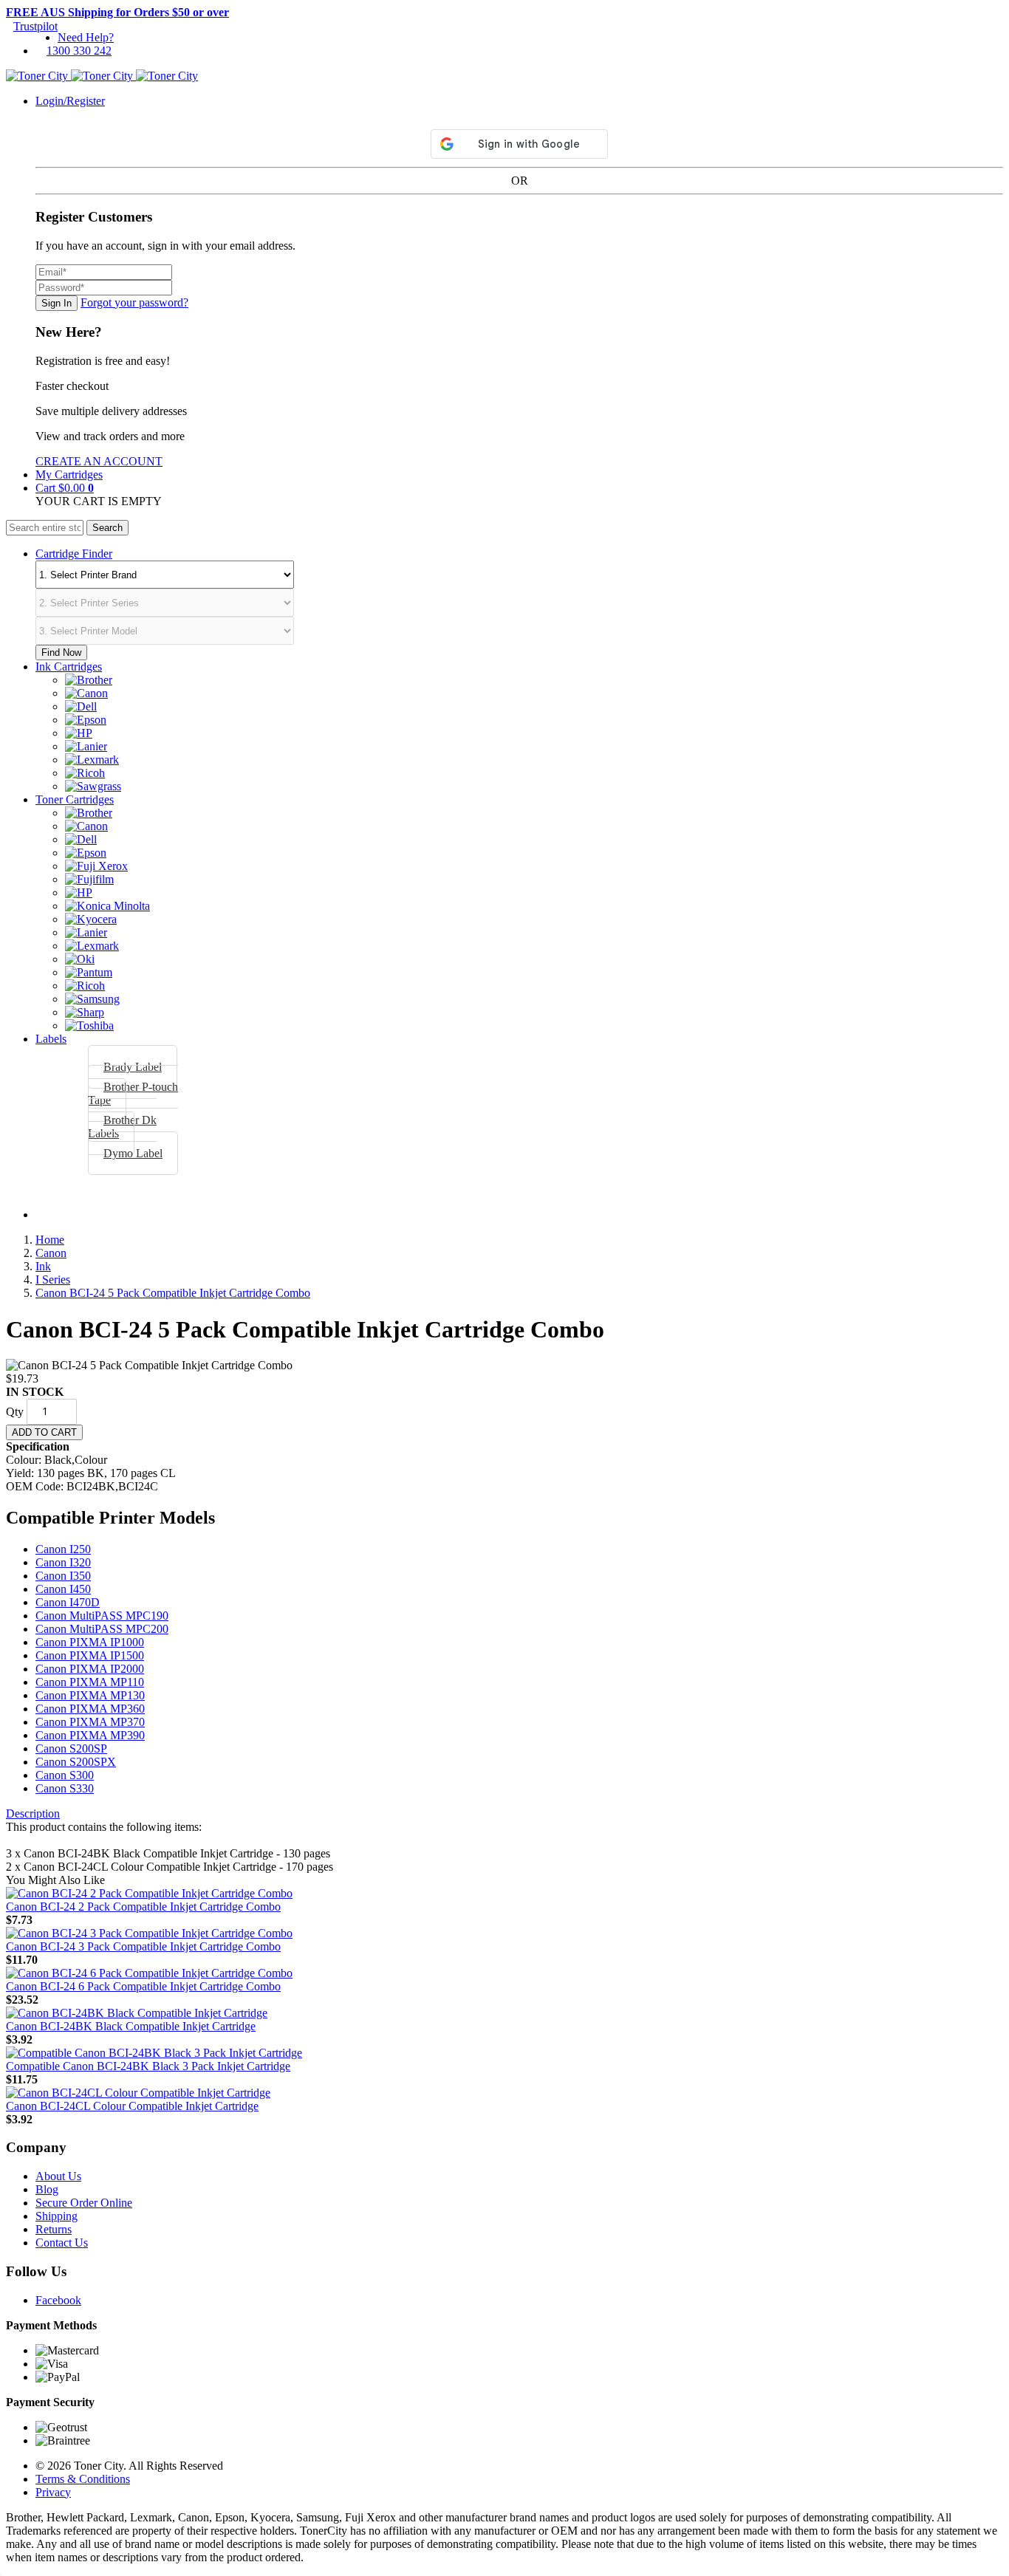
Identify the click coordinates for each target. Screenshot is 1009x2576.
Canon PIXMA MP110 (90, 1682)
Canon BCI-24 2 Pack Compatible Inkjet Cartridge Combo (143, 1907)
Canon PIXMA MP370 (90, 1722)
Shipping (57, 2216)
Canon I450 (63, 1589)
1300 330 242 (79, 51)
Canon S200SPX (76, 1762)
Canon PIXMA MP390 (90, 1735)
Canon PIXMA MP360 (90, 1709)
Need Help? (86, 37)
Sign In (57, 303)
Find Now (61, 652)
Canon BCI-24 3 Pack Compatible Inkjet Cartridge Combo (143, 1946)
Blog (47, 2189)
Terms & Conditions (83, 2479)
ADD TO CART (44, 1432)
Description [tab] (33, 1813)
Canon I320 (63, 1562)
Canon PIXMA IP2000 (90, 1669)
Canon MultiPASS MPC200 (102, 1629)
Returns (54, 2229)
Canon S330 (65, 1788)
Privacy (53, 2492)
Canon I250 (63, 1549)
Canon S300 (65, 1775)
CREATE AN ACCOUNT (99, 461)
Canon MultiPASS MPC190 (102, 1616)
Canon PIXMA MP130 (90, 1695)
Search (107, 528)
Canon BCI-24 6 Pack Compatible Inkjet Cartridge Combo (143, 1986)
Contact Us (62, 2243)
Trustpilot (35, 26)
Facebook (58, 2300)
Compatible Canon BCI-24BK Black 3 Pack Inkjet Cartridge (148, 2066)
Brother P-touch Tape (133, 1093)
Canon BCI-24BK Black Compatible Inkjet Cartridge (131, 2026)
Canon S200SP (71, 1748)
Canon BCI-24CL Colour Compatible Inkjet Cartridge (132, 2106)
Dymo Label (133, 1153)
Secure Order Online (84, 2203)
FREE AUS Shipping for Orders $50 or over (117, 12)
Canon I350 (63, 1576)
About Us (58, 2176)
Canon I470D (68, 1602)
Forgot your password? (134, 302)
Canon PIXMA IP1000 (90, 1642)
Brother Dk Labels (122, 1127)
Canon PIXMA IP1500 (90, 1655)
